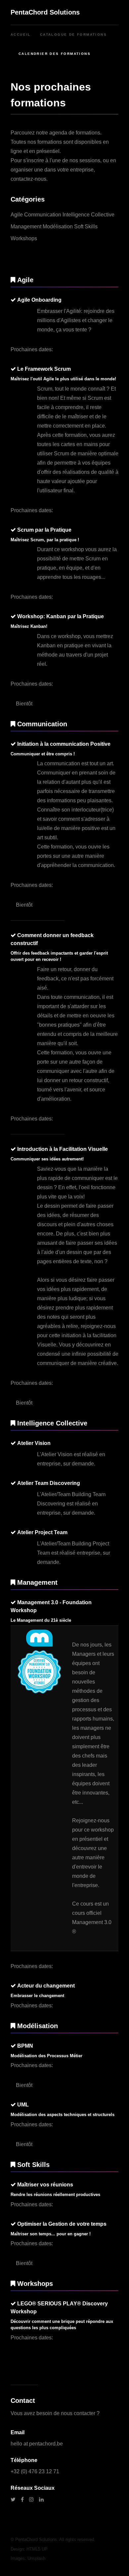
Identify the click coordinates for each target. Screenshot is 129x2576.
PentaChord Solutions (45, 12)
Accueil (21, 35)
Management (26, 227)
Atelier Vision (57, 1454)
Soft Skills (86, 227)
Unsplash (36, 2558)
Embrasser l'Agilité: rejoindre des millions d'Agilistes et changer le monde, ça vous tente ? (76, 320)
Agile (17, 215)
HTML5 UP (37, 2549)
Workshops (24, 238)
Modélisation (58, 227)
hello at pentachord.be (37, 2444)
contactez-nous (28, 179)
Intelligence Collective (88, 215)
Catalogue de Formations (73, 35)
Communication (43, 215)
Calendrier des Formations (55, 54)
